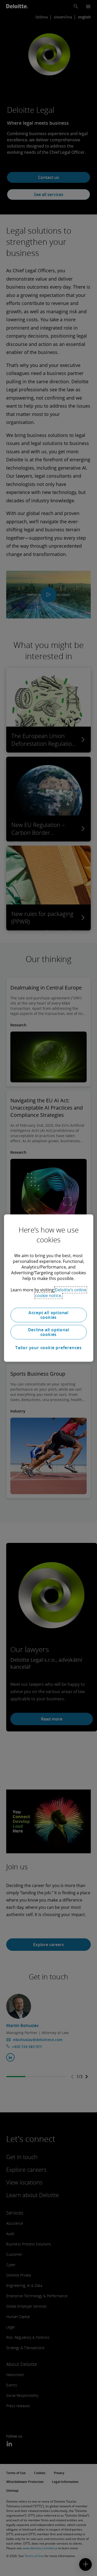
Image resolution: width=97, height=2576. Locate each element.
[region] (48, 1288)
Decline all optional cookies (49, 1332)
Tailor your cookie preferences (48, 1348)
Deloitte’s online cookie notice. (61, 1293)
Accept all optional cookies (48, 1315)
